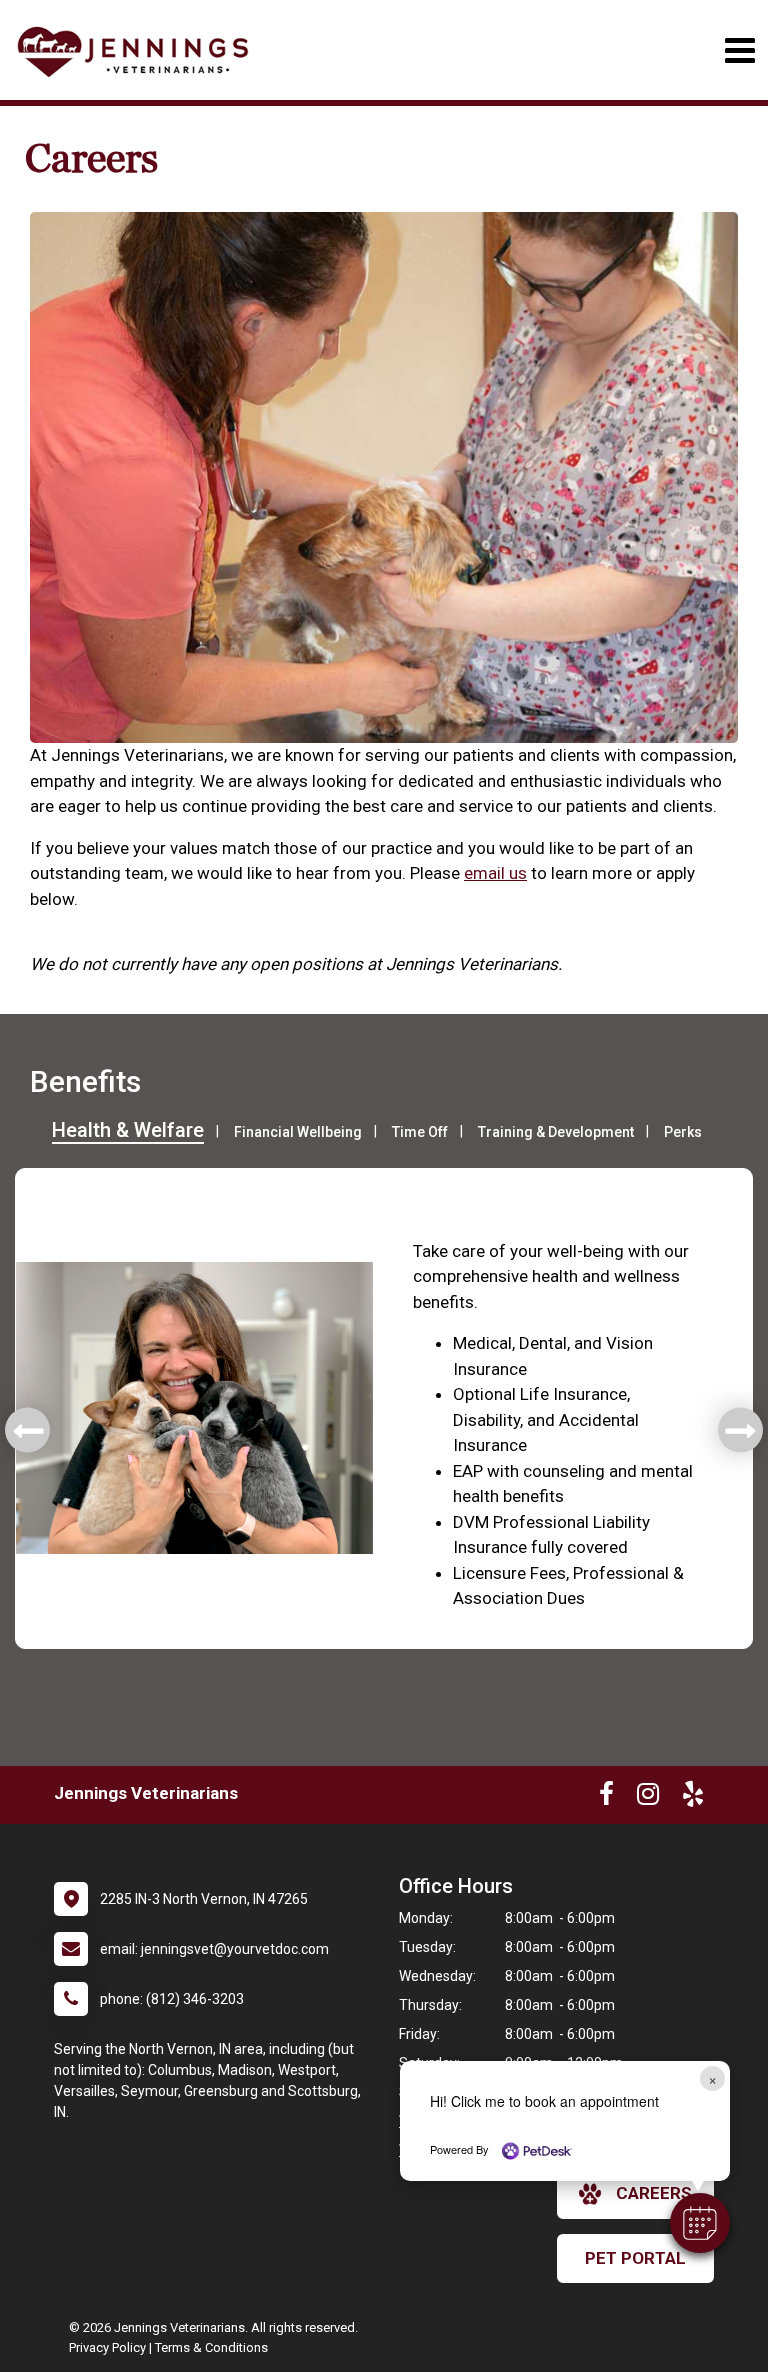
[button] (700, 2223)
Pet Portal (635, 2258)
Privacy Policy (107, 2347)
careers (654, 2193)
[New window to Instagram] (648, 1798)
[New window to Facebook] (606, 1798)
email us (495, 873)
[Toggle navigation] (739, 50)
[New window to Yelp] (693, 1798)
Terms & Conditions (211, 2347)
